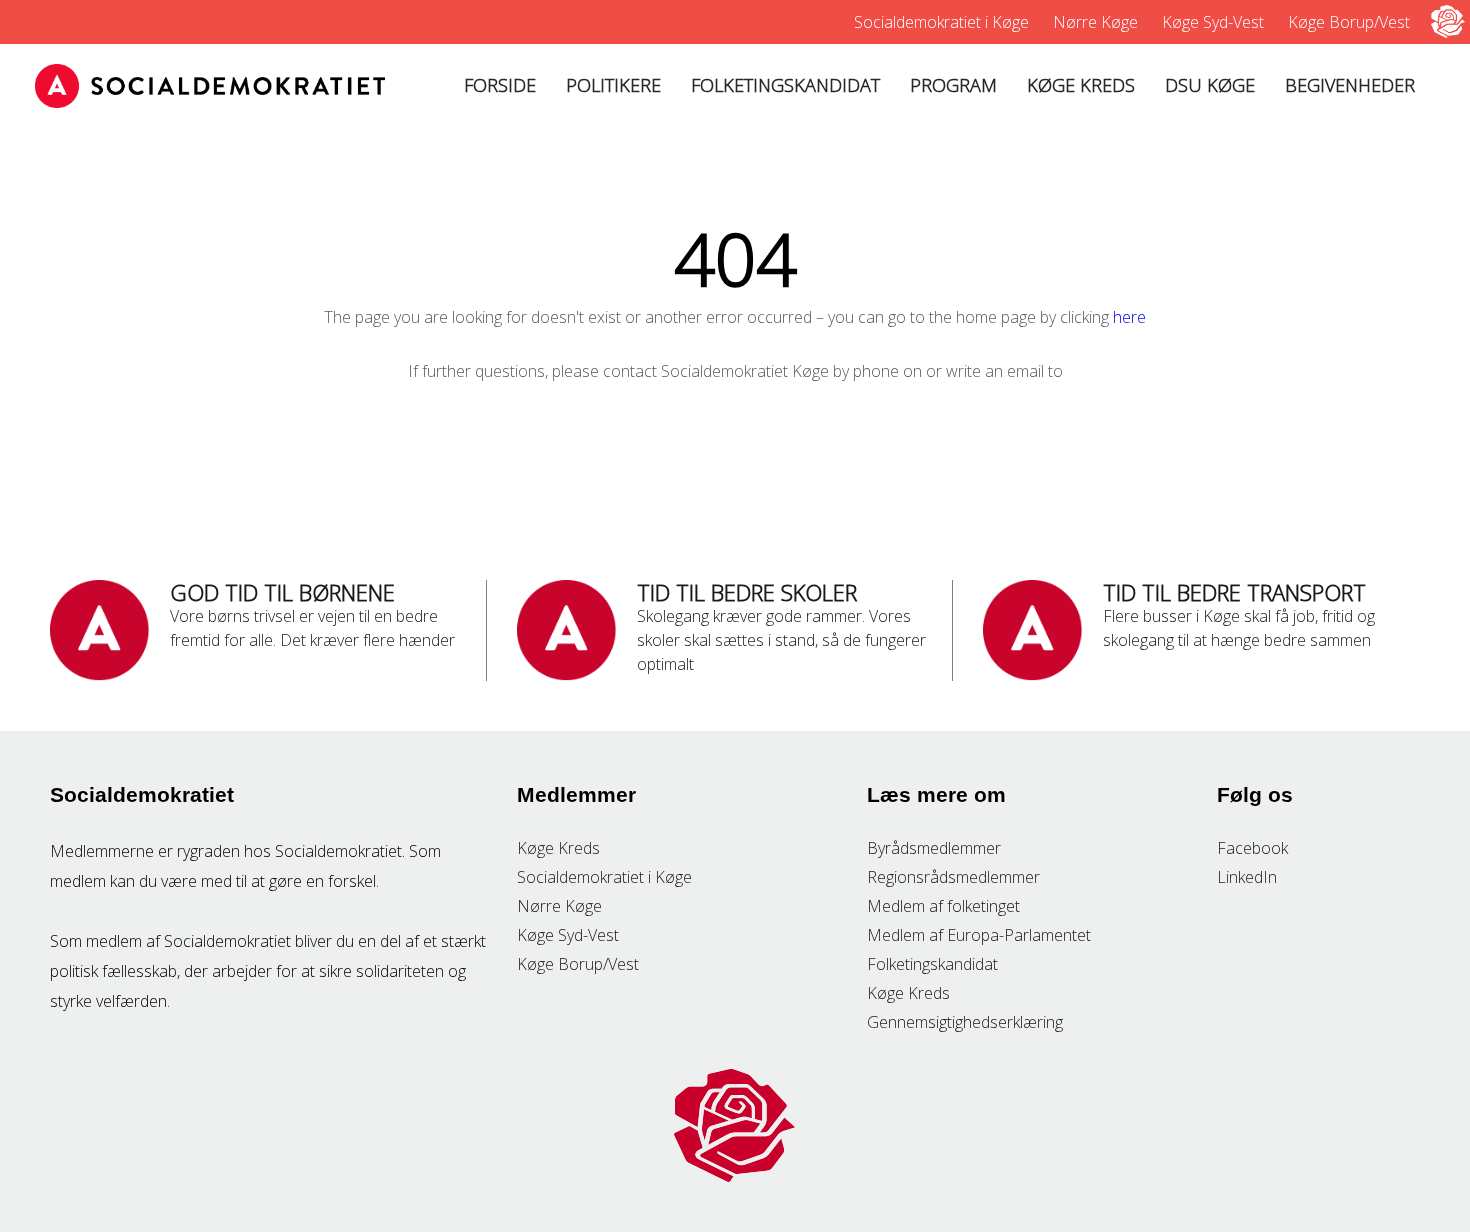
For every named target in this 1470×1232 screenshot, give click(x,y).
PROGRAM (953, 85)
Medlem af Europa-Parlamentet (979, 935)
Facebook (1252, 848)
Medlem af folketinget (943, 906)
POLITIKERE (613, 85)
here (1129, 317)
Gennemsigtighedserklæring (965, 1022)
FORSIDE (500, 85)
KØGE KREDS (1081, 85)
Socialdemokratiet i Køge (941, 22)
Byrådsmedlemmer (934, 848)
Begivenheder (1350, 85)
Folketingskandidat (932, 964)
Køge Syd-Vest (1213, 22)
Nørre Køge (1095, 22)
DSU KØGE (1210, 85)
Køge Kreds (558, 848)
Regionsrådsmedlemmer (953, 877)
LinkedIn (1247, 877)
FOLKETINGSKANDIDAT (785, 85)
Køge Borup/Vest (1349, 22)
